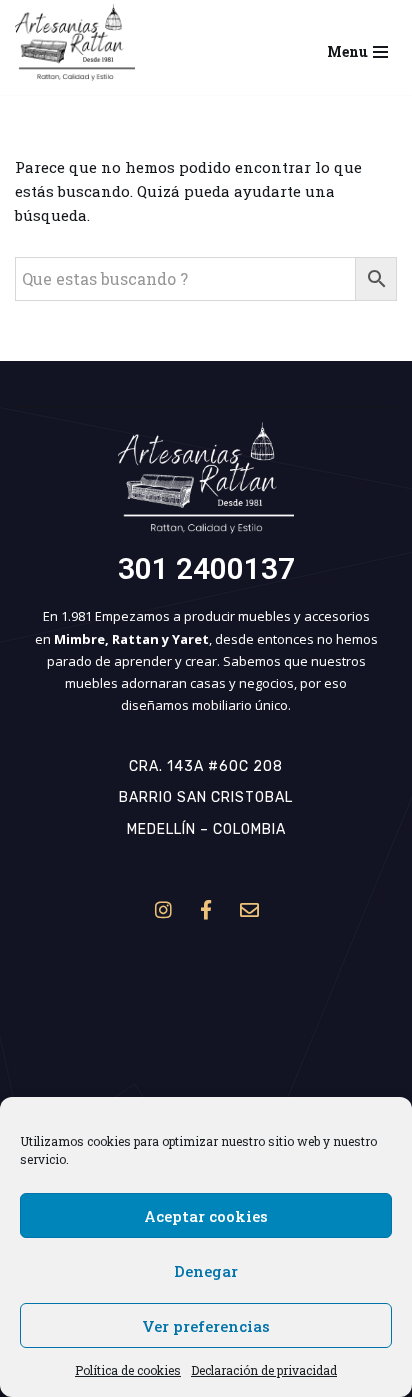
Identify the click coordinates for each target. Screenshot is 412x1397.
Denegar (206, 1271)
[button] (75, 42)
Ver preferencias (206, 1326)
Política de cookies (128, 1370)
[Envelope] (249, 909)
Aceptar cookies (206, 1216)
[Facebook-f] (206, 909)
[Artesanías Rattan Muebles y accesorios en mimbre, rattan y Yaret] (75, 42)
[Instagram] (163, 909)
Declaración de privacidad (264, 1370)
